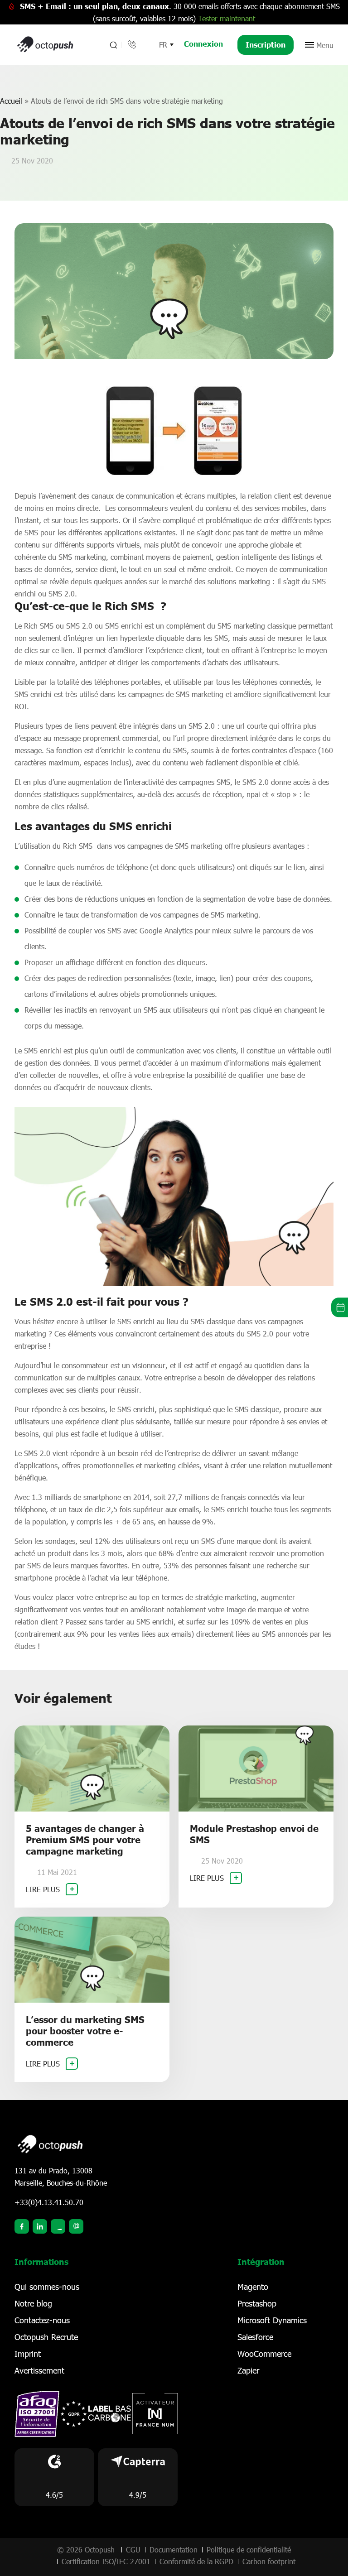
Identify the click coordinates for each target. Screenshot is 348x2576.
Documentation (174, 2550)
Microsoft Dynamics (272, 2320)
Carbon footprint (269, 2561)
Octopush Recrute (46, 2337)
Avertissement (39, 2370)
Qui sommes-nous (47, 2287)
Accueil (11, 101)
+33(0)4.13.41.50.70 (49, 2202)
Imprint (28, 2354)
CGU (133, 2550)
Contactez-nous (42, 2320)
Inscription (266, 45)
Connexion (203, 44)
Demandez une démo (340, 1307)
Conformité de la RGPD (196, 2561)
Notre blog (33, 2303)
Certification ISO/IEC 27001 (106, 2561)
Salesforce (255, 2337)
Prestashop (257, 2303)
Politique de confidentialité (249, 2550)
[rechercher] (113, 45)
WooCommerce (264, 2354)
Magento (253, 2287)
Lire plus (44, 1889)
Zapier (248, 2370)
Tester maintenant (227, 18)
